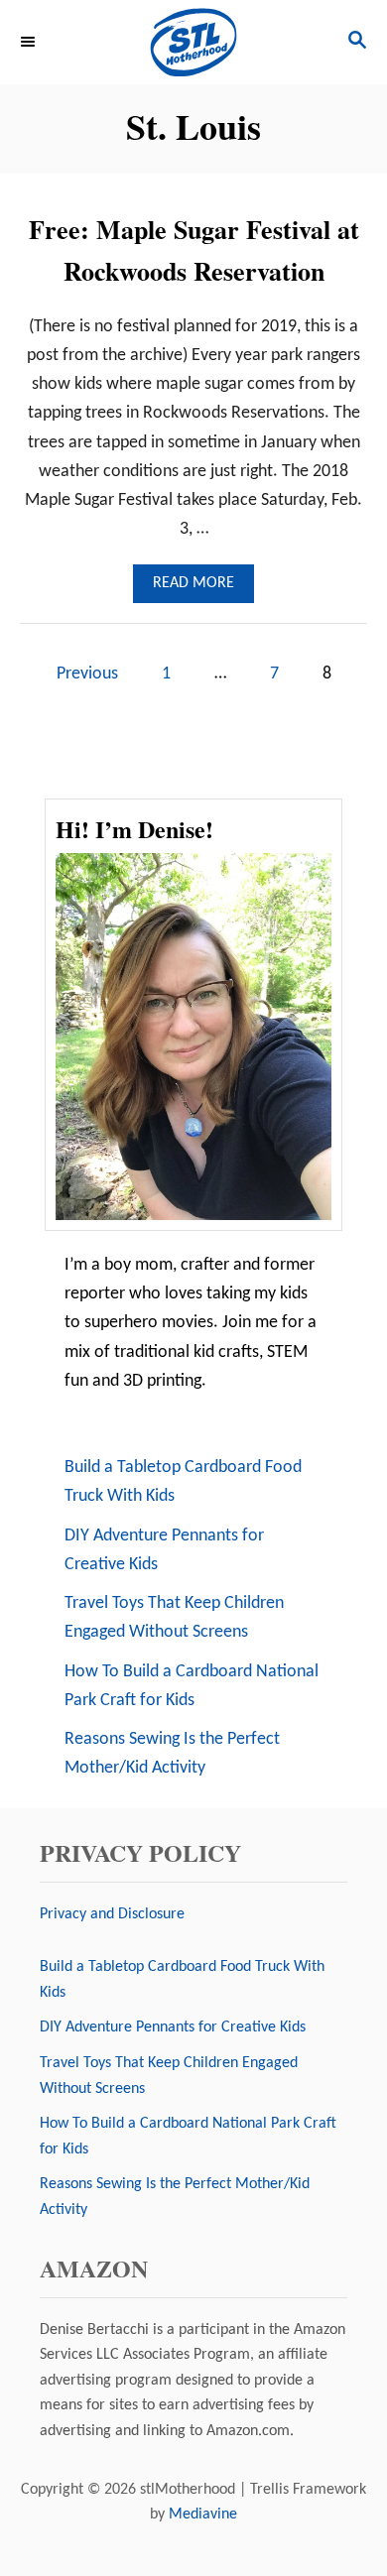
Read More (200, 589)
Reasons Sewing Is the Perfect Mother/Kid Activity (172, 1754)
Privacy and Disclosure (112, 1914)
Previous (87, 674)
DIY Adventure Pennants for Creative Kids (164, 1550)
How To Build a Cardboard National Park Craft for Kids (192, 1686)
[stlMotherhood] (193, 42)
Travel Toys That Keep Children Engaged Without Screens (174, 1618)
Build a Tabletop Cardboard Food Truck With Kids (183, 1482)
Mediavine (203, 2515)
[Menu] (30, 42)
